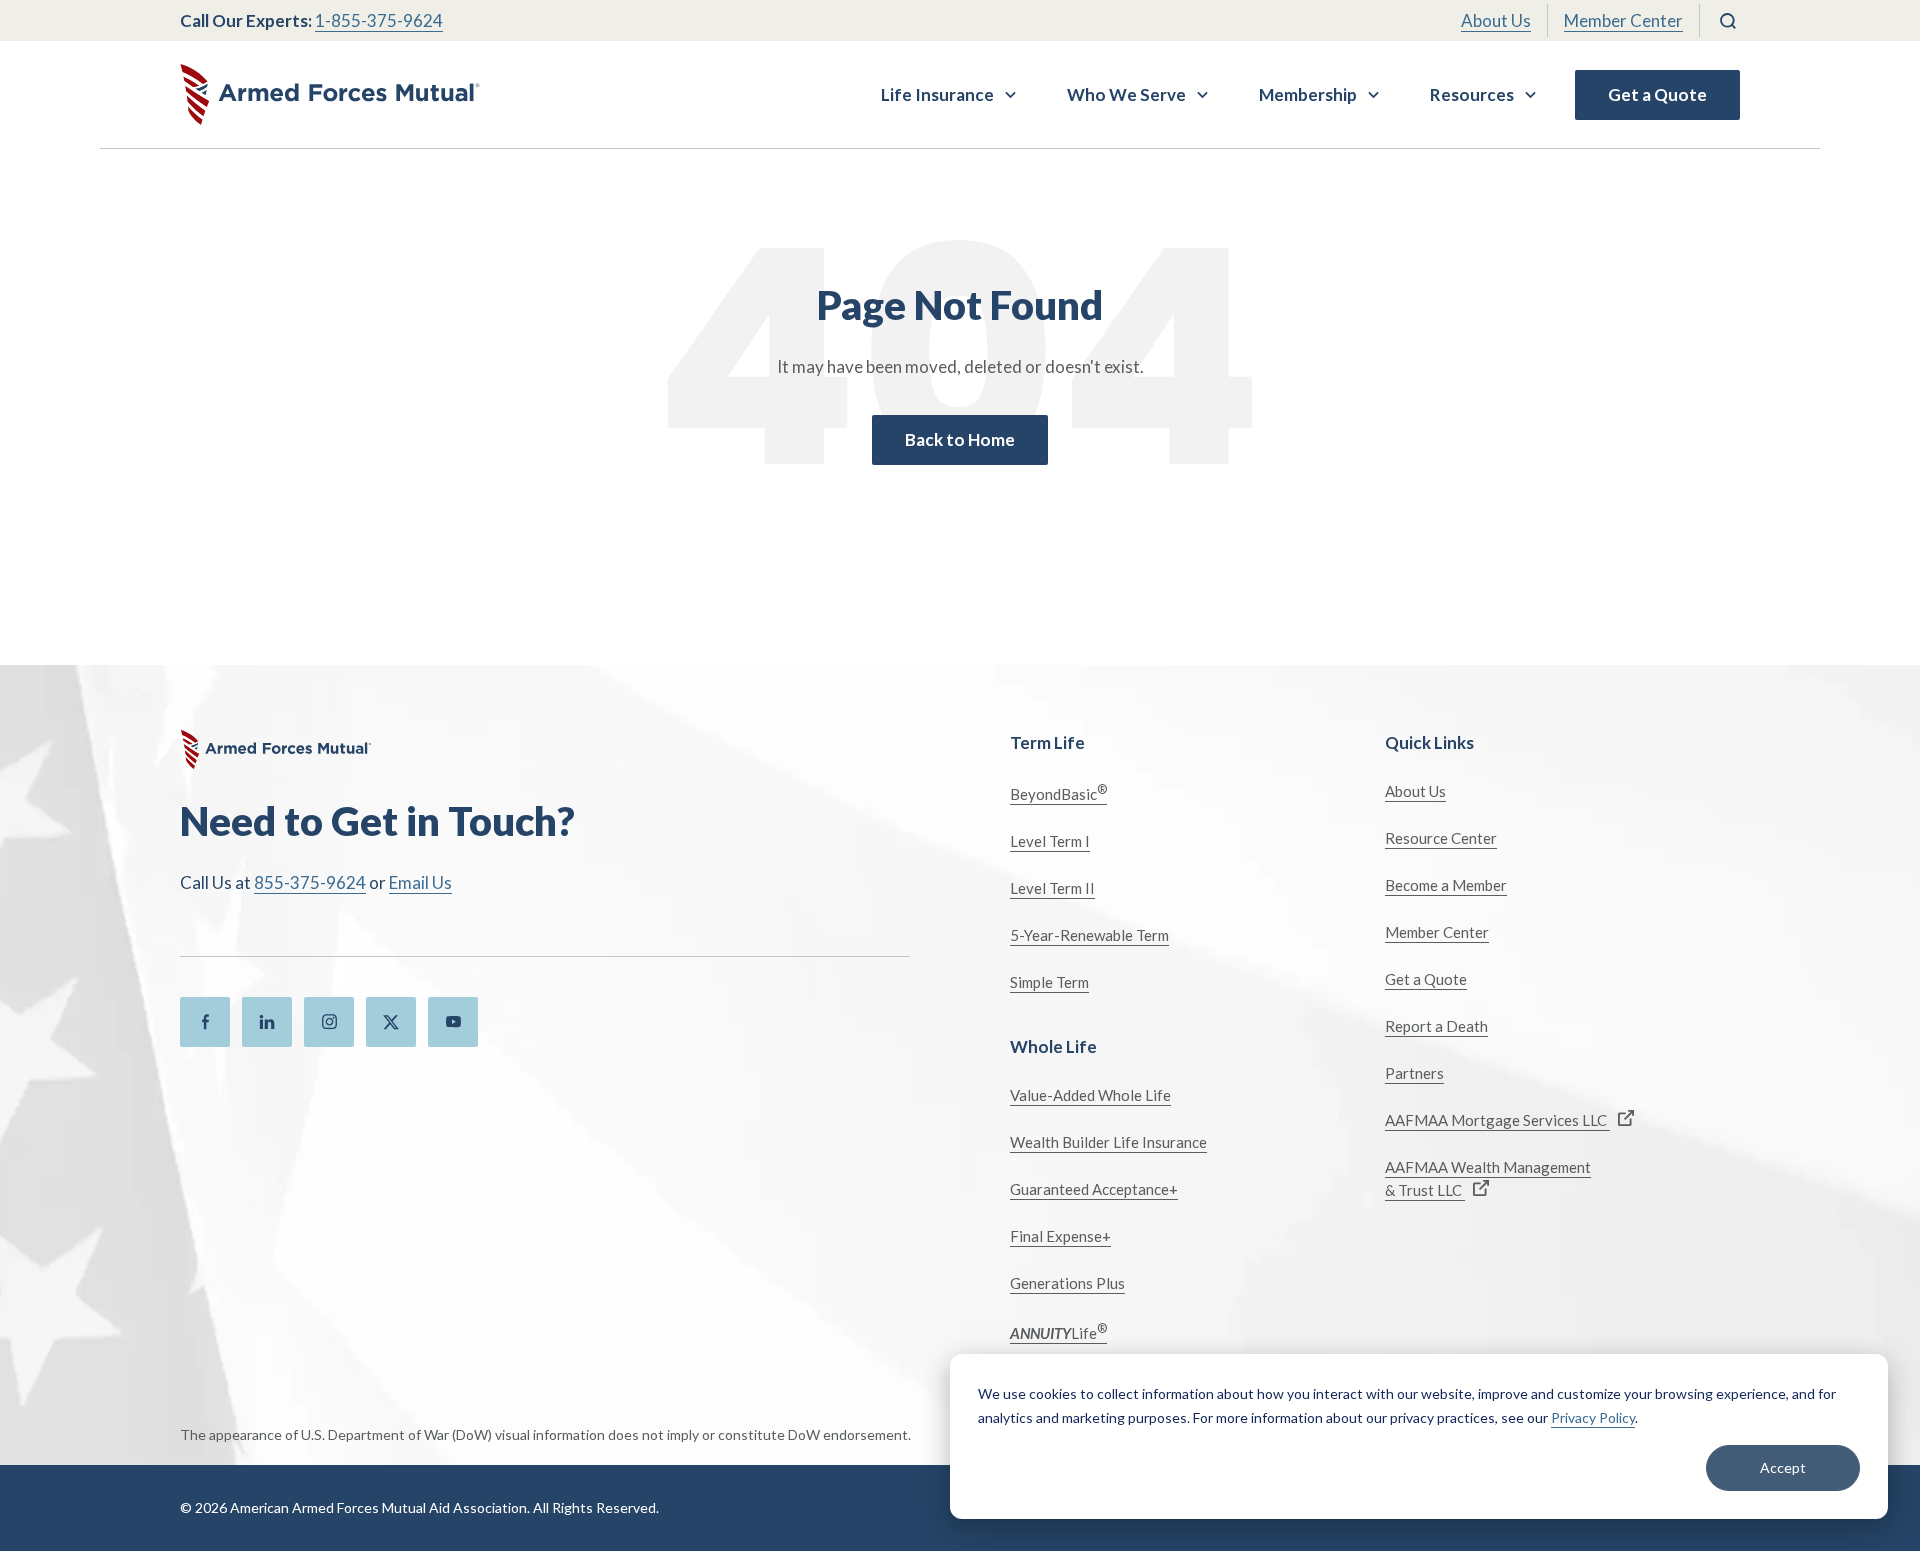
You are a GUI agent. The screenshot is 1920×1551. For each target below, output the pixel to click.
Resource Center (1441, 838)
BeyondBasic (1058, 792)
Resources (1472, 94)
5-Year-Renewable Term (1089, 935)
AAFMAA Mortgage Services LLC (1497, 1120)
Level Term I (1050, 841)
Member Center (1623, 20)
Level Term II (1052, 888)
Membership (1308, 94)
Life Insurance (937, 94)
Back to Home (960, 439)
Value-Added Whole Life (1090, 1095)
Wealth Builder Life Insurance (1108, 1142)
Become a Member (1446, 885)
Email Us (420, 882)
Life (1058, 1331)
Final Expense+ (1060, 1236)
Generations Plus (1067, 1283)
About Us (1496, 20)
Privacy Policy (1593, 1417)
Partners (1414, 1073)
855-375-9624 (310, 882)
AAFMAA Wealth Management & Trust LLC (1488, 1178)
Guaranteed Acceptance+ (1094, 1189)
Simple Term (1049, 982)
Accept (1783, 1467)
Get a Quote (1657, 94)
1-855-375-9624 (379, 20)
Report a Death (1436, 1026)
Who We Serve (1126, 94)
